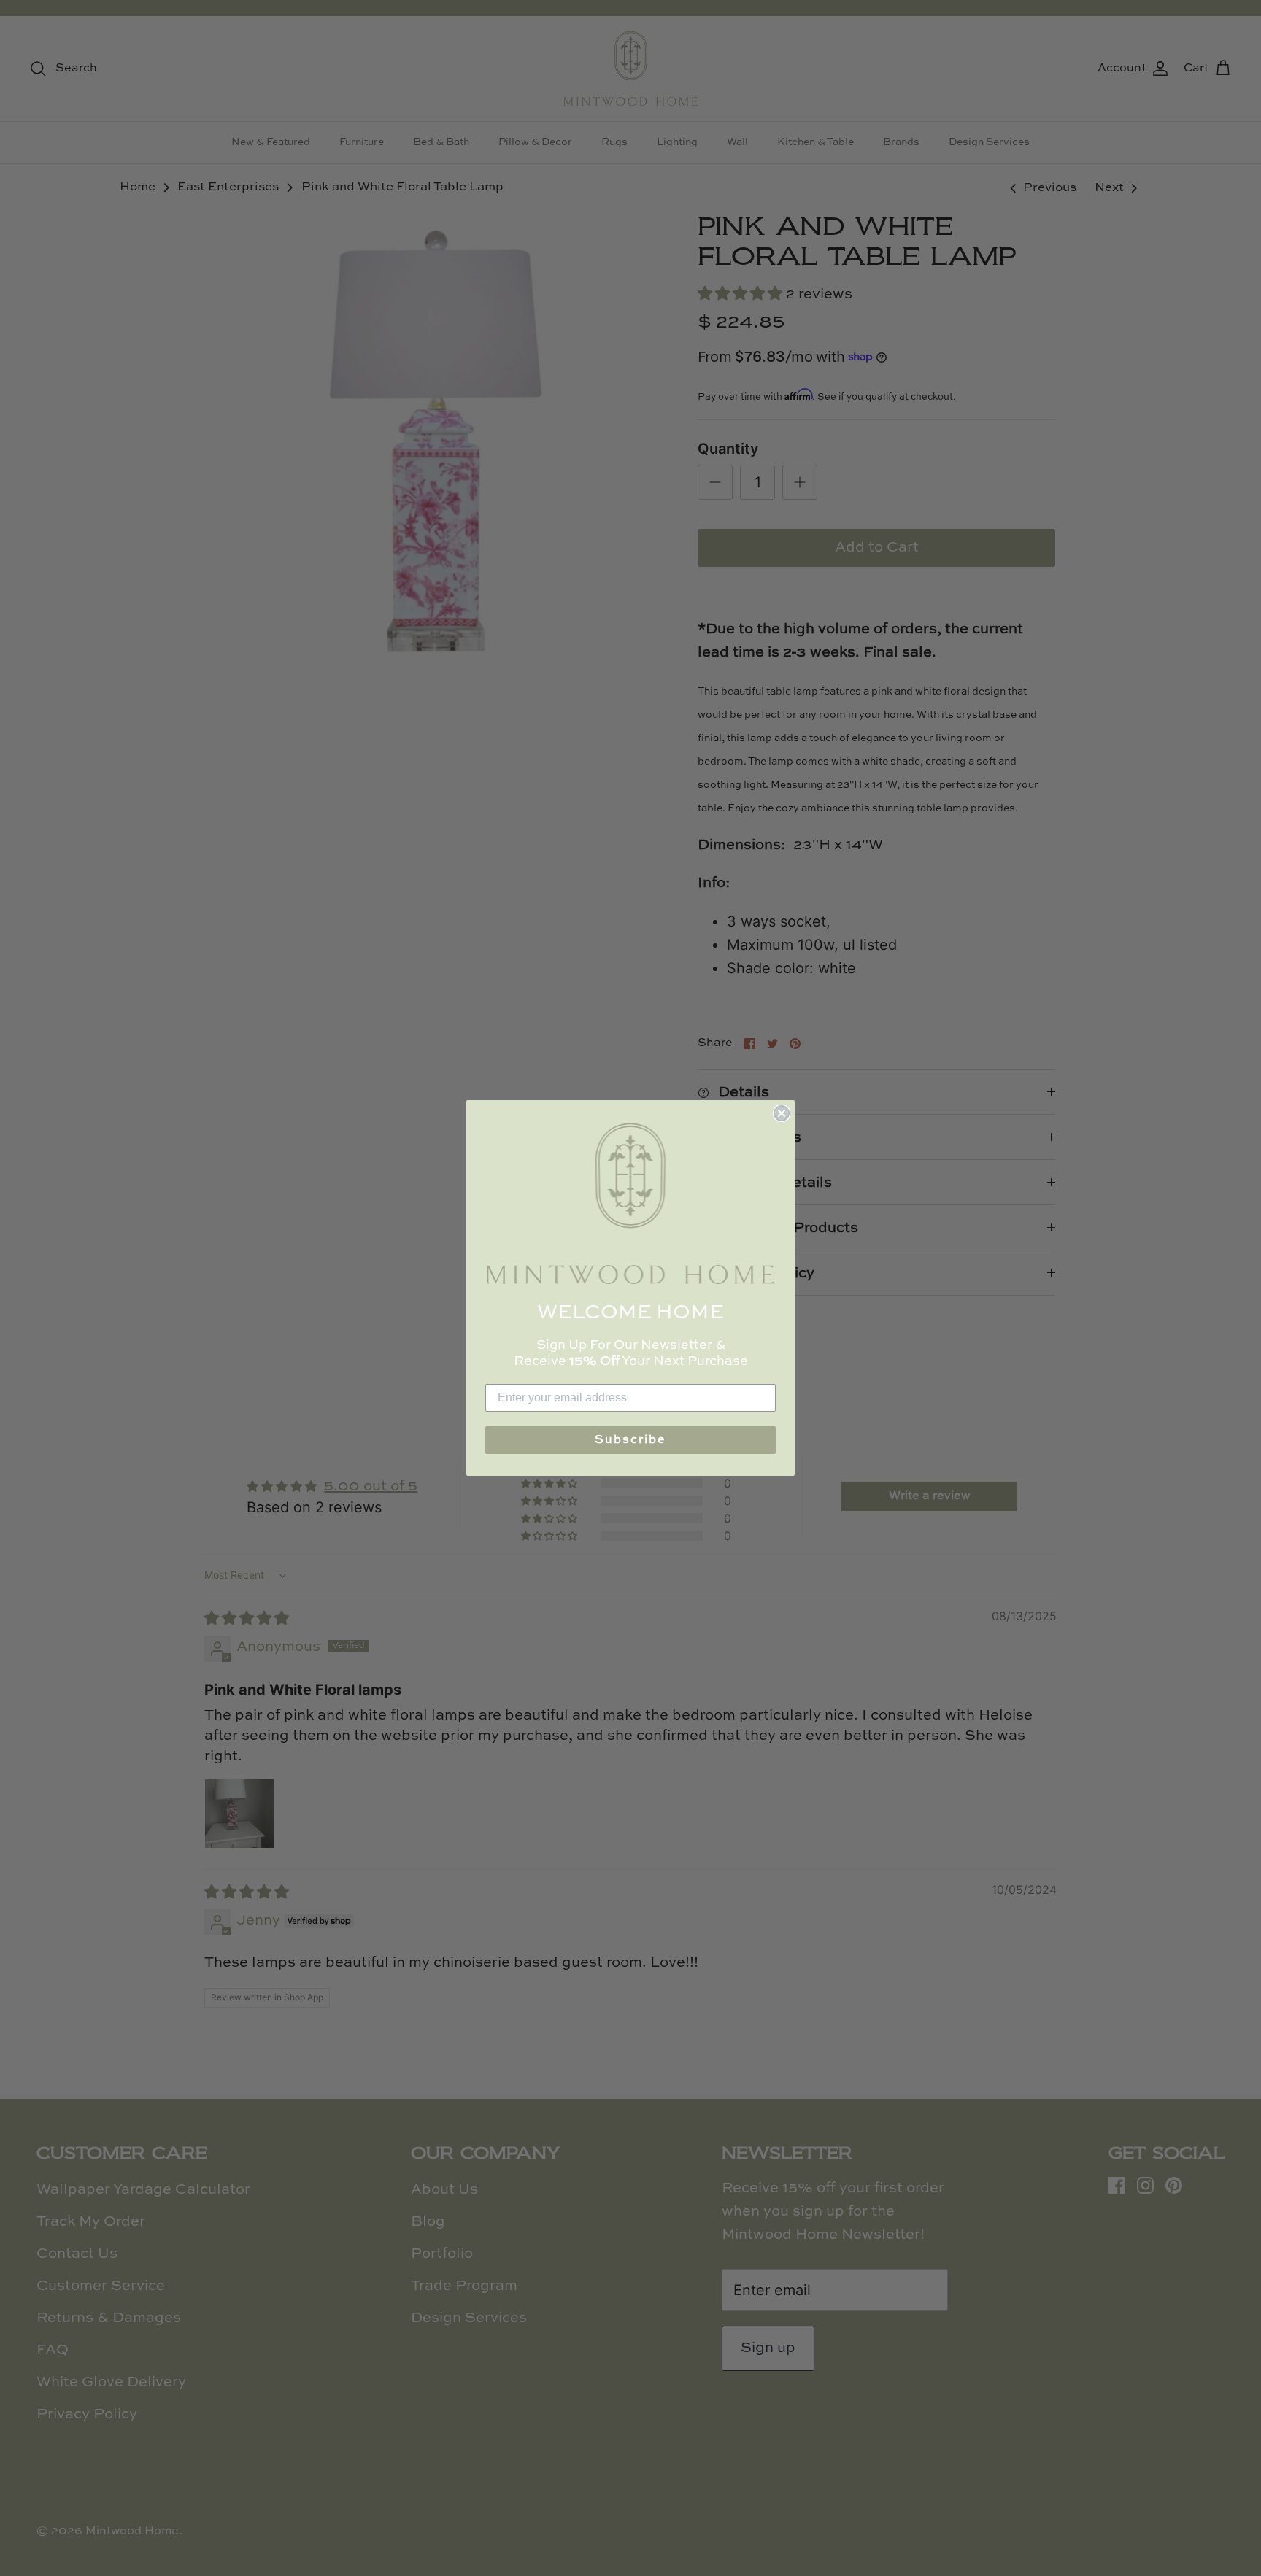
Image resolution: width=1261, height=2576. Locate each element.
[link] (630, 1203)
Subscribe (630, 1440)
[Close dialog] (782, 1113)
